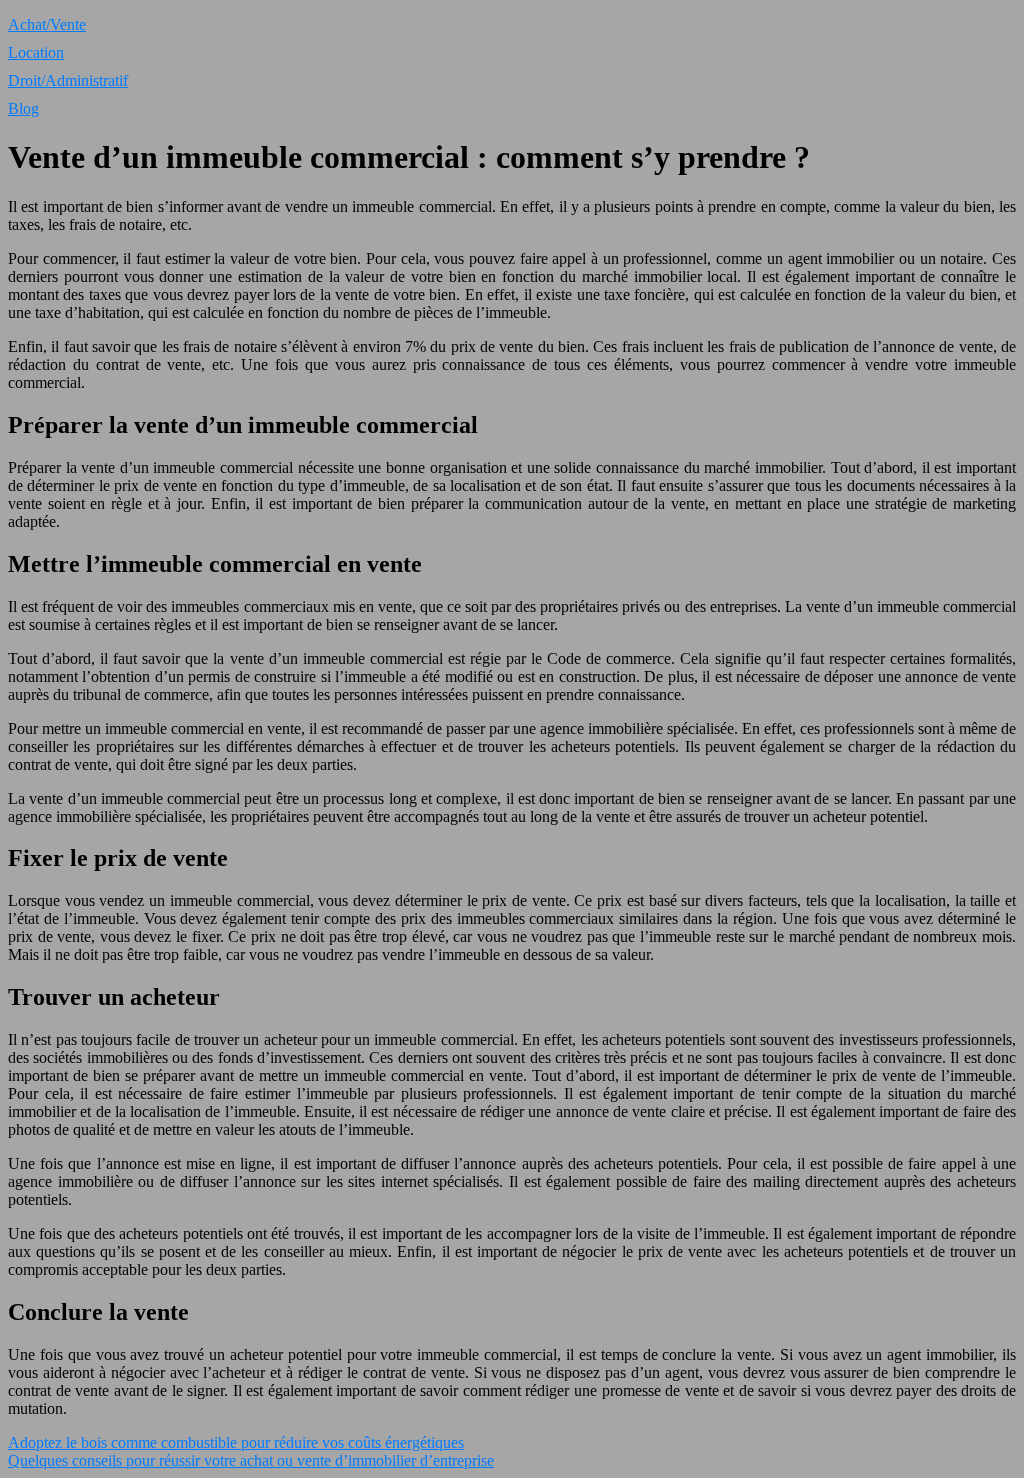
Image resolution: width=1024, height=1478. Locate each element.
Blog (23, 108)
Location (36, 52)
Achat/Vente (47, 24)
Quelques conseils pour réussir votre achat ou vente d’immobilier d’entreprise (251, 1460)
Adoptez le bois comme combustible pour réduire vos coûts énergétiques (236, 1442)
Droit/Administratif (68, 80)
